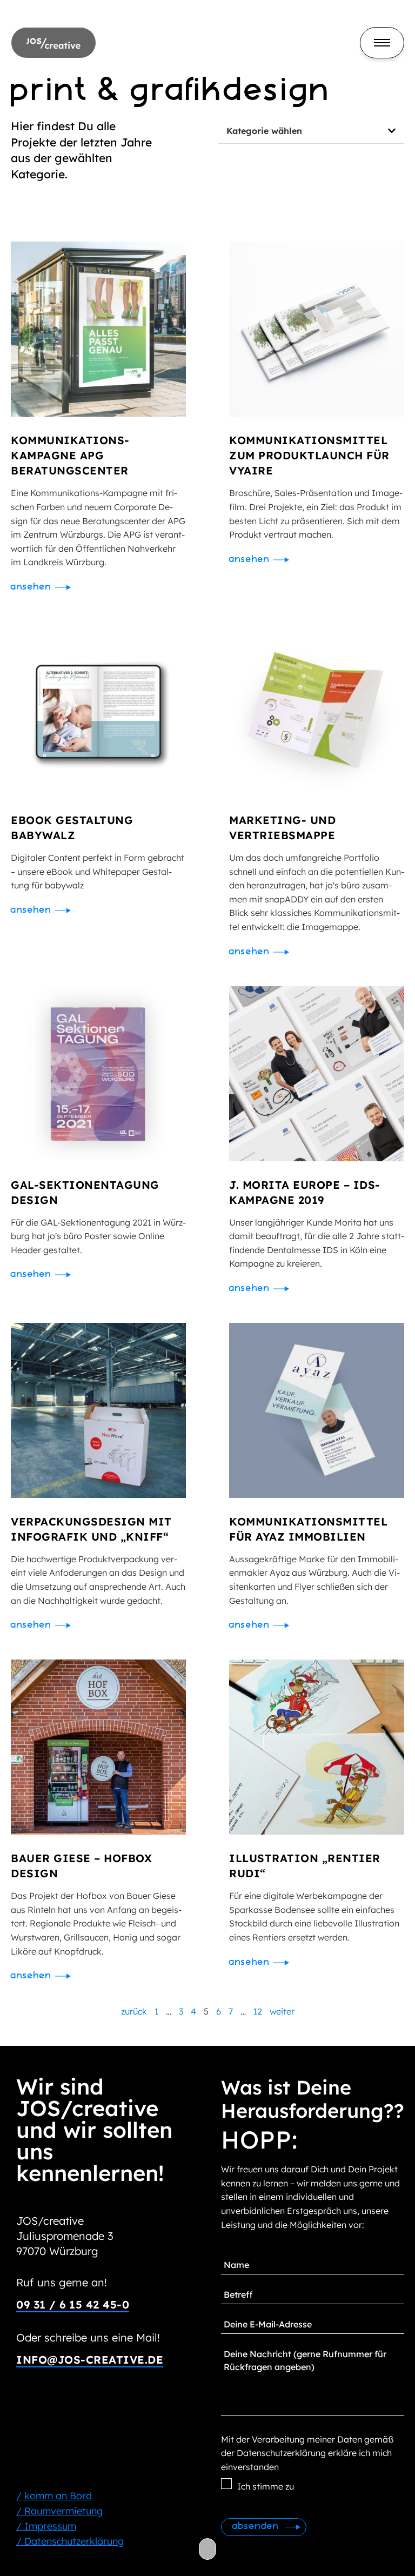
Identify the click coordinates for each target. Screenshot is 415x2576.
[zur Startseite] (53, 42)
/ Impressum (46, 2526)
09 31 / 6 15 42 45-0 (73, 2304)
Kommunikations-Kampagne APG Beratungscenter (70, 455)
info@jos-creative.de (90, 2360)
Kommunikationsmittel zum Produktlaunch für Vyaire (309, 455)
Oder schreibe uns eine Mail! (88, 2337)
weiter (282, 2011)
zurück (134, 2011)
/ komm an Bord (54, 2496)
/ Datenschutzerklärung (70, 2541)
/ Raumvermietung (59, 2511)
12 (258, 2011)
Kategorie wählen (264, 131)
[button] (311, 131)
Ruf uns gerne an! (62, 2282)
